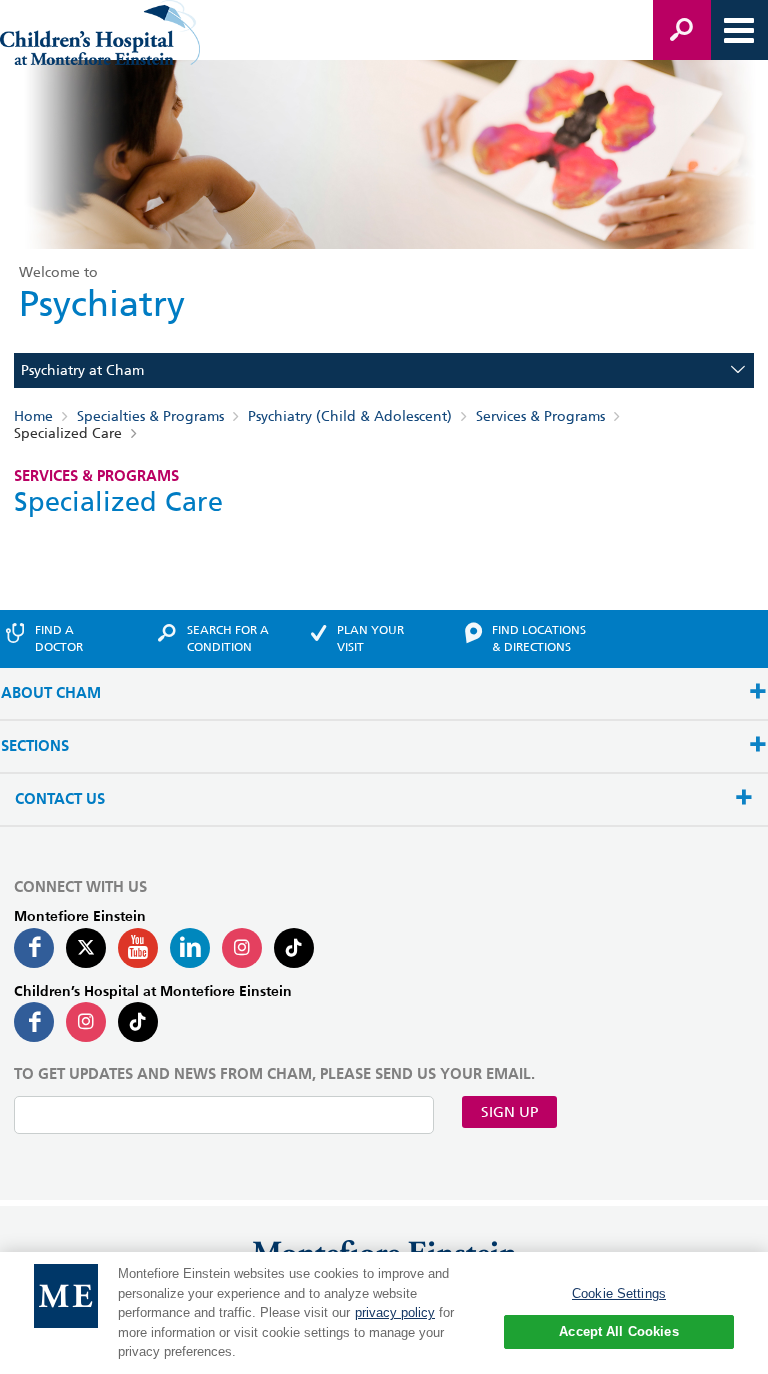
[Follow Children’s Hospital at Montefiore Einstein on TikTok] (138, 1022)
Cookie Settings (619, 1293)
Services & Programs (540, 416)
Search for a (228, 638)
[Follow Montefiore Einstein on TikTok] (294, 948)
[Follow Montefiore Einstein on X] (86, 948)
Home (33, 416)
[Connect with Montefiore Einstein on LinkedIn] (190, 948)
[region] (384, 1313)
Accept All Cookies (618, 1331)
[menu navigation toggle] (739, 30)
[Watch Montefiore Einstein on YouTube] (138, 948)
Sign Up (509, 1112)
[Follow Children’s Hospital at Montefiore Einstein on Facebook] (34, 1022)
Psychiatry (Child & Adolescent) (350, 416)
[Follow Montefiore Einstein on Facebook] (34, 948)
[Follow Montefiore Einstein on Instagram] (242, 948)
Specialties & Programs (150, 416)
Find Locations (539, 638)
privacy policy (395, 1312)
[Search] (682, 30)
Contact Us (60, 799)
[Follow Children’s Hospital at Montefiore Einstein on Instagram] (86, 1022)
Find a (59, 638)
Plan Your (370, 638)
